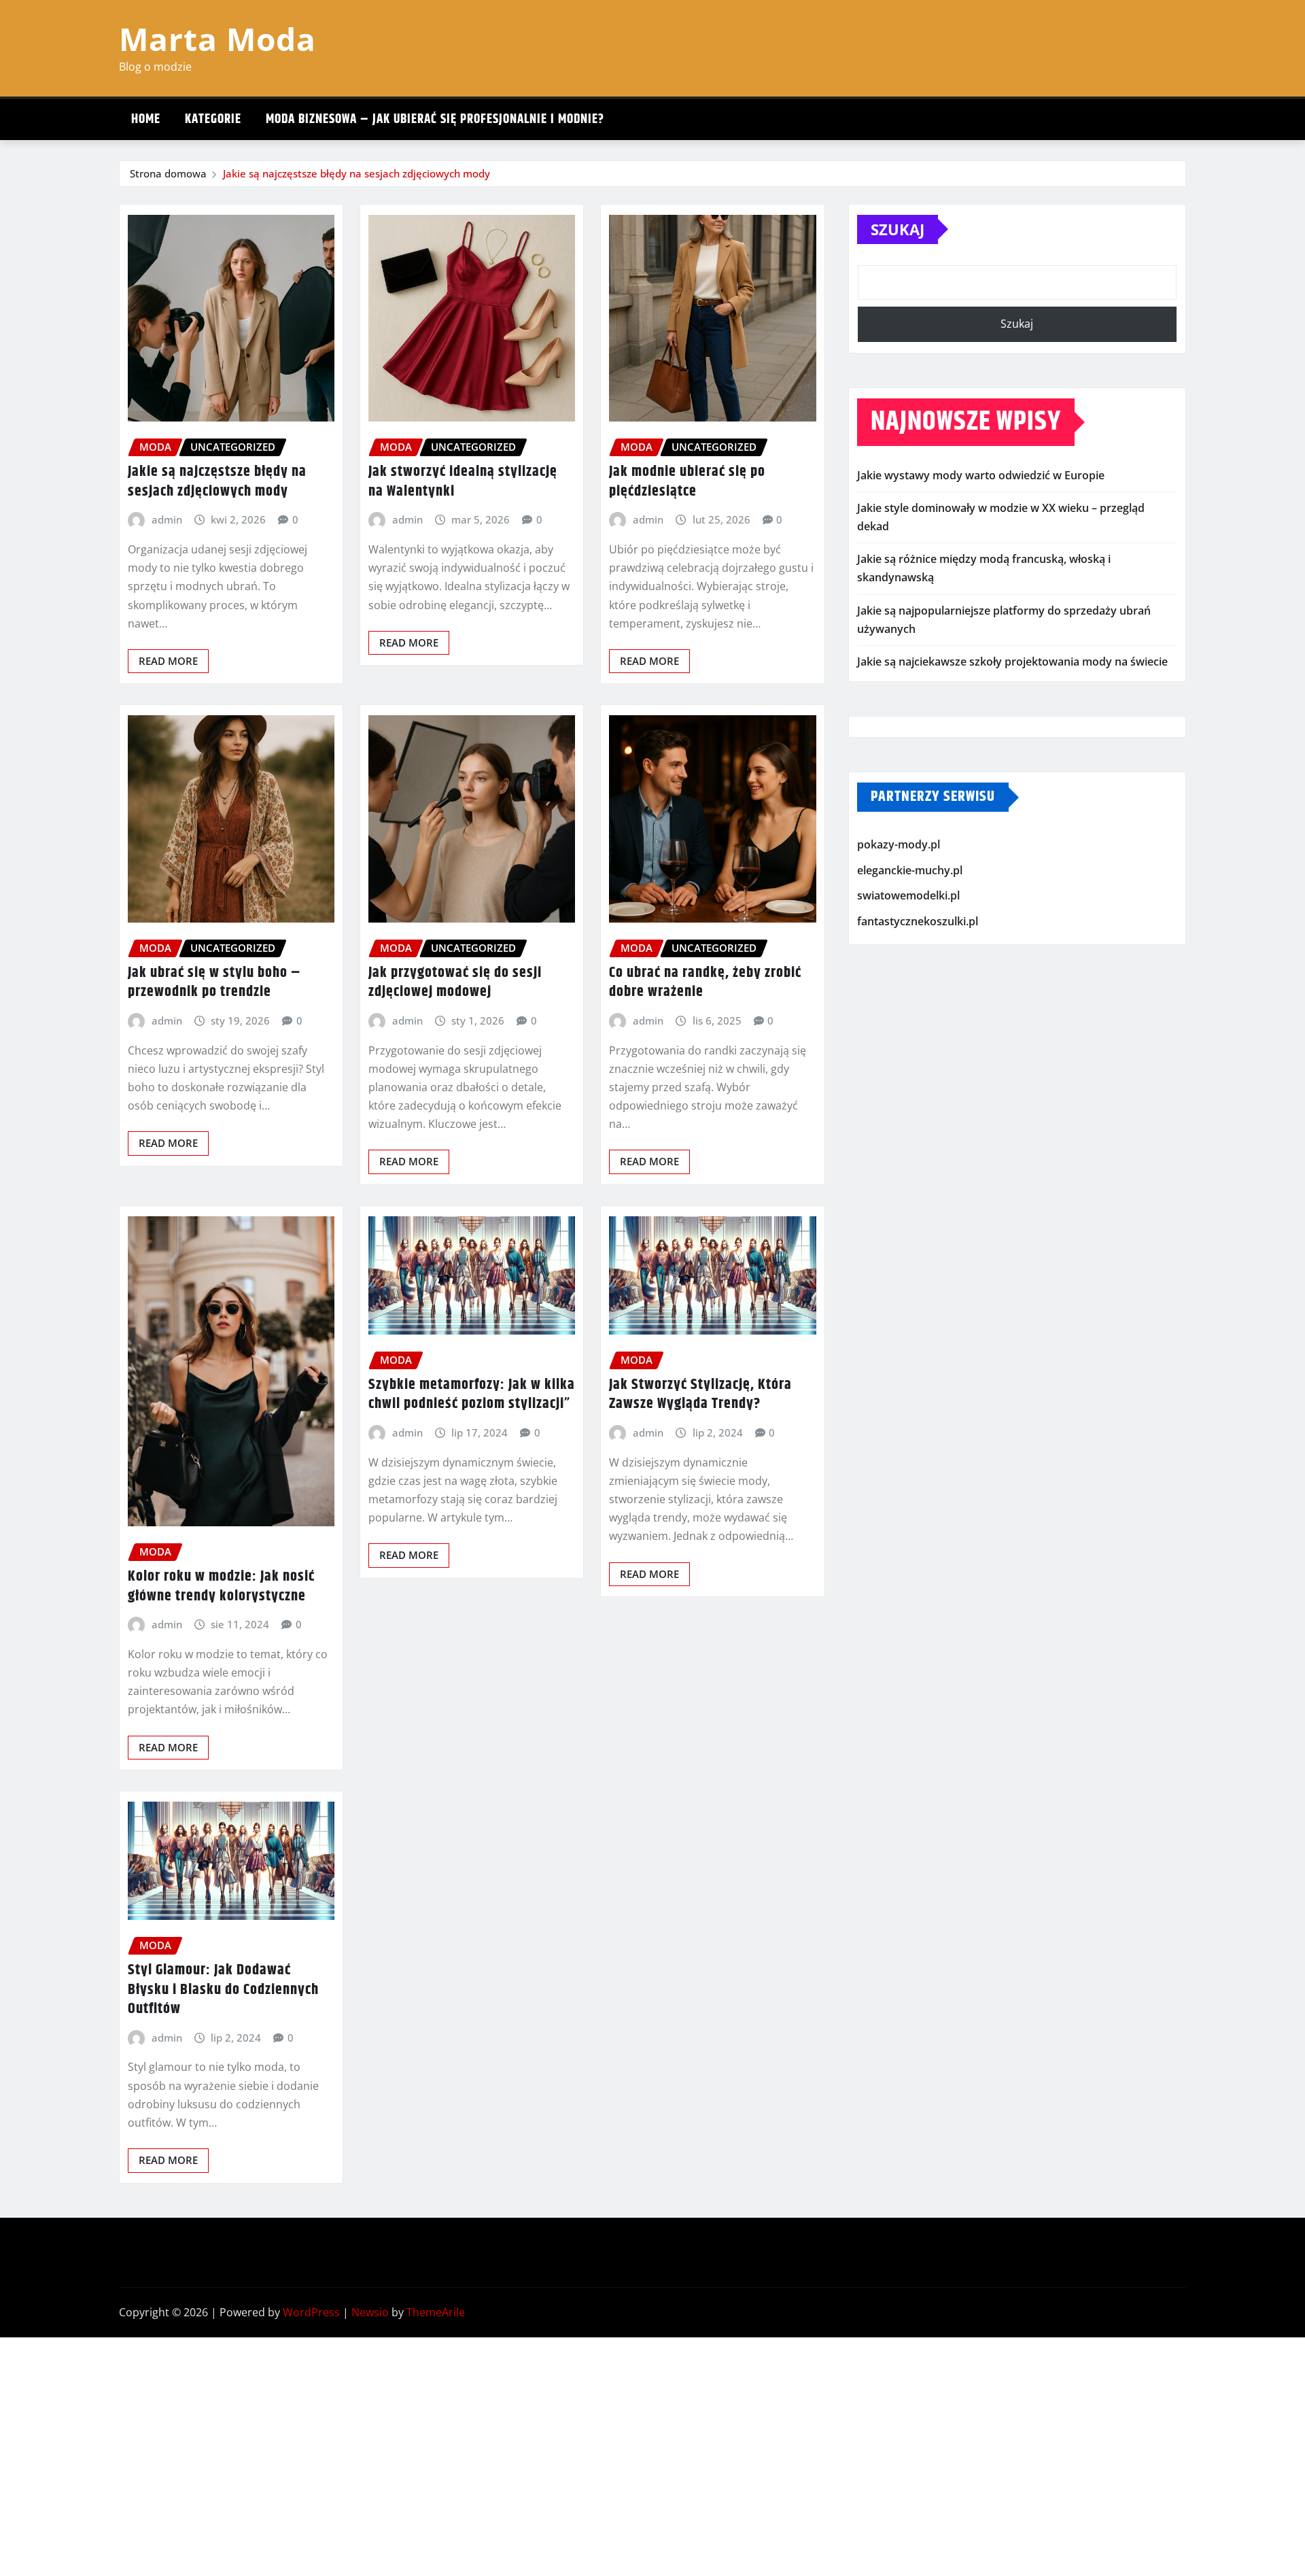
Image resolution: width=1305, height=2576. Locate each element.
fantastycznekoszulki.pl (918, 921)
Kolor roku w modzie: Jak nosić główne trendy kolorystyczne (221, 1586)
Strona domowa (168, 173)
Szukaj (898, 229)
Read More (168, 661)
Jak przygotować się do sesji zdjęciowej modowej (455, 983)
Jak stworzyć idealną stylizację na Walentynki (463, 482)
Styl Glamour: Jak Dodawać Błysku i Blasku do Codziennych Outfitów (223, 1990)
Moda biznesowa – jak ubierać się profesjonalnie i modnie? (435, 119)
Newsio (370, 2312)
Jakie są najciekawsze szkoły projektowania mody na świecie (1012, 662)
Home (146, 119)
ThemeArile (436, 2312)
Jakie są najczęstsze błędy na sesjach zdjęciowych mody (356, 173)
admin (167, 519)
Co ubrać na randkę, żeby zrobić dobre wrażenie (705, 983)
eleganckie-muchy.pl (910, 870)
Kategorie (213, 119)
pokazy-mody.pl (899, 844)
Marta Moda (217, 39)
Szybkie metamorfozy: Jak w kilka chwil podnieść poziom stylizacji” (472, 1395)
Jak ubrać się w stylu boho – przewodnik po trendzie (214, 983)
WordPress (311, 2312)
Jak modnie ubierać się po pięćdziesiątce (687, 482)
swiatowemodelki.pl (908, 895)
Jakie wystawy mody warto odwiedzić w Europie (981, 475)
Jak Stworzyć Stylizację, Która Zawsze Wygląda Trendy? (700, 1395)
